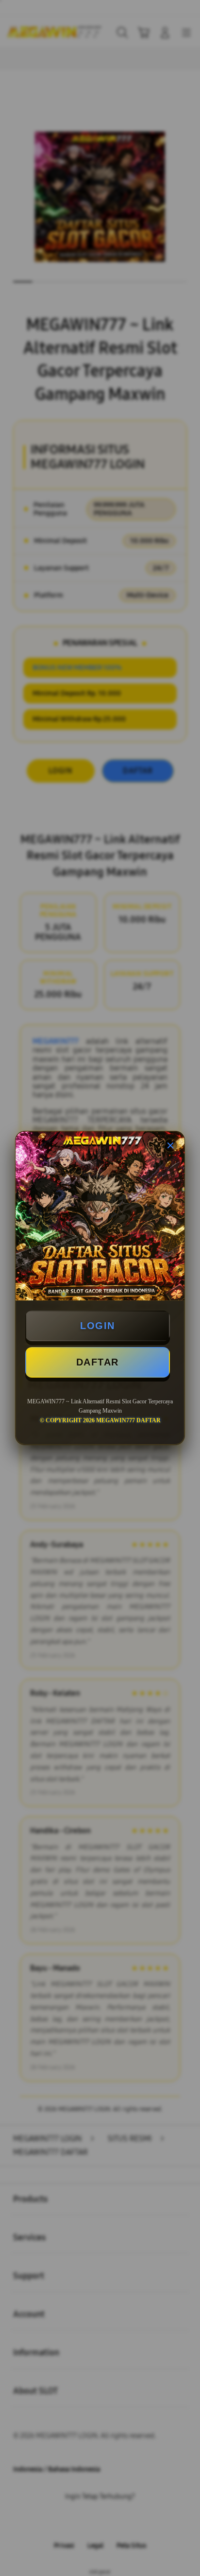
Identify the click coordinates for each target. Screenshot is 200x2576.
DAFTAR (98, 1362)
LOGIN (98, 1326)
